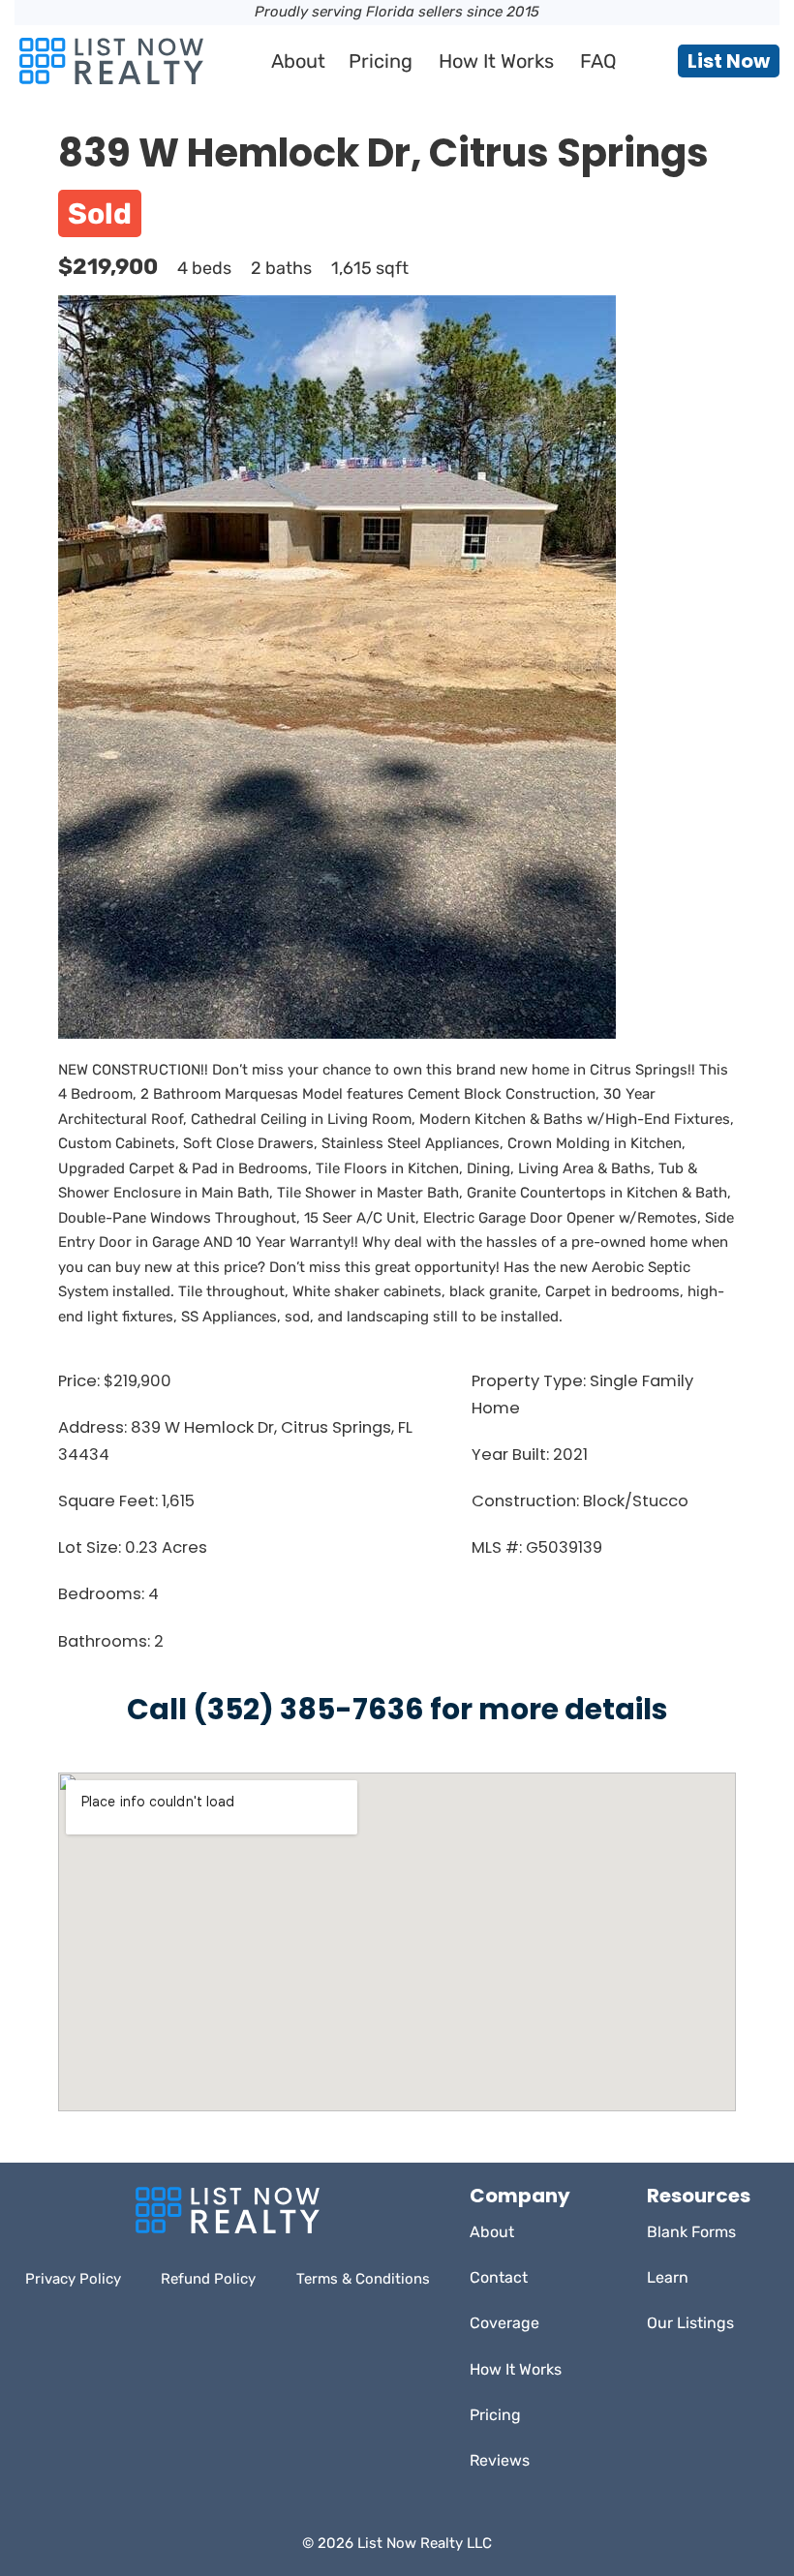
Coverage (504, 2323)
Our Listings (690, 2323)
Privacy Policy (73, 2279)
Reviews (500, 2460)
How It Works (496, 61)
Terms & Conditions (363, 2279)
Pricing (381, 61)
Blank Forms (691, 2232)
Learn (668, 2277)
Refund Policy (208, 2279)
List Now (729, 61)
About (298, 61)
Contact (499, 2277)
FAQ (598, 61)
